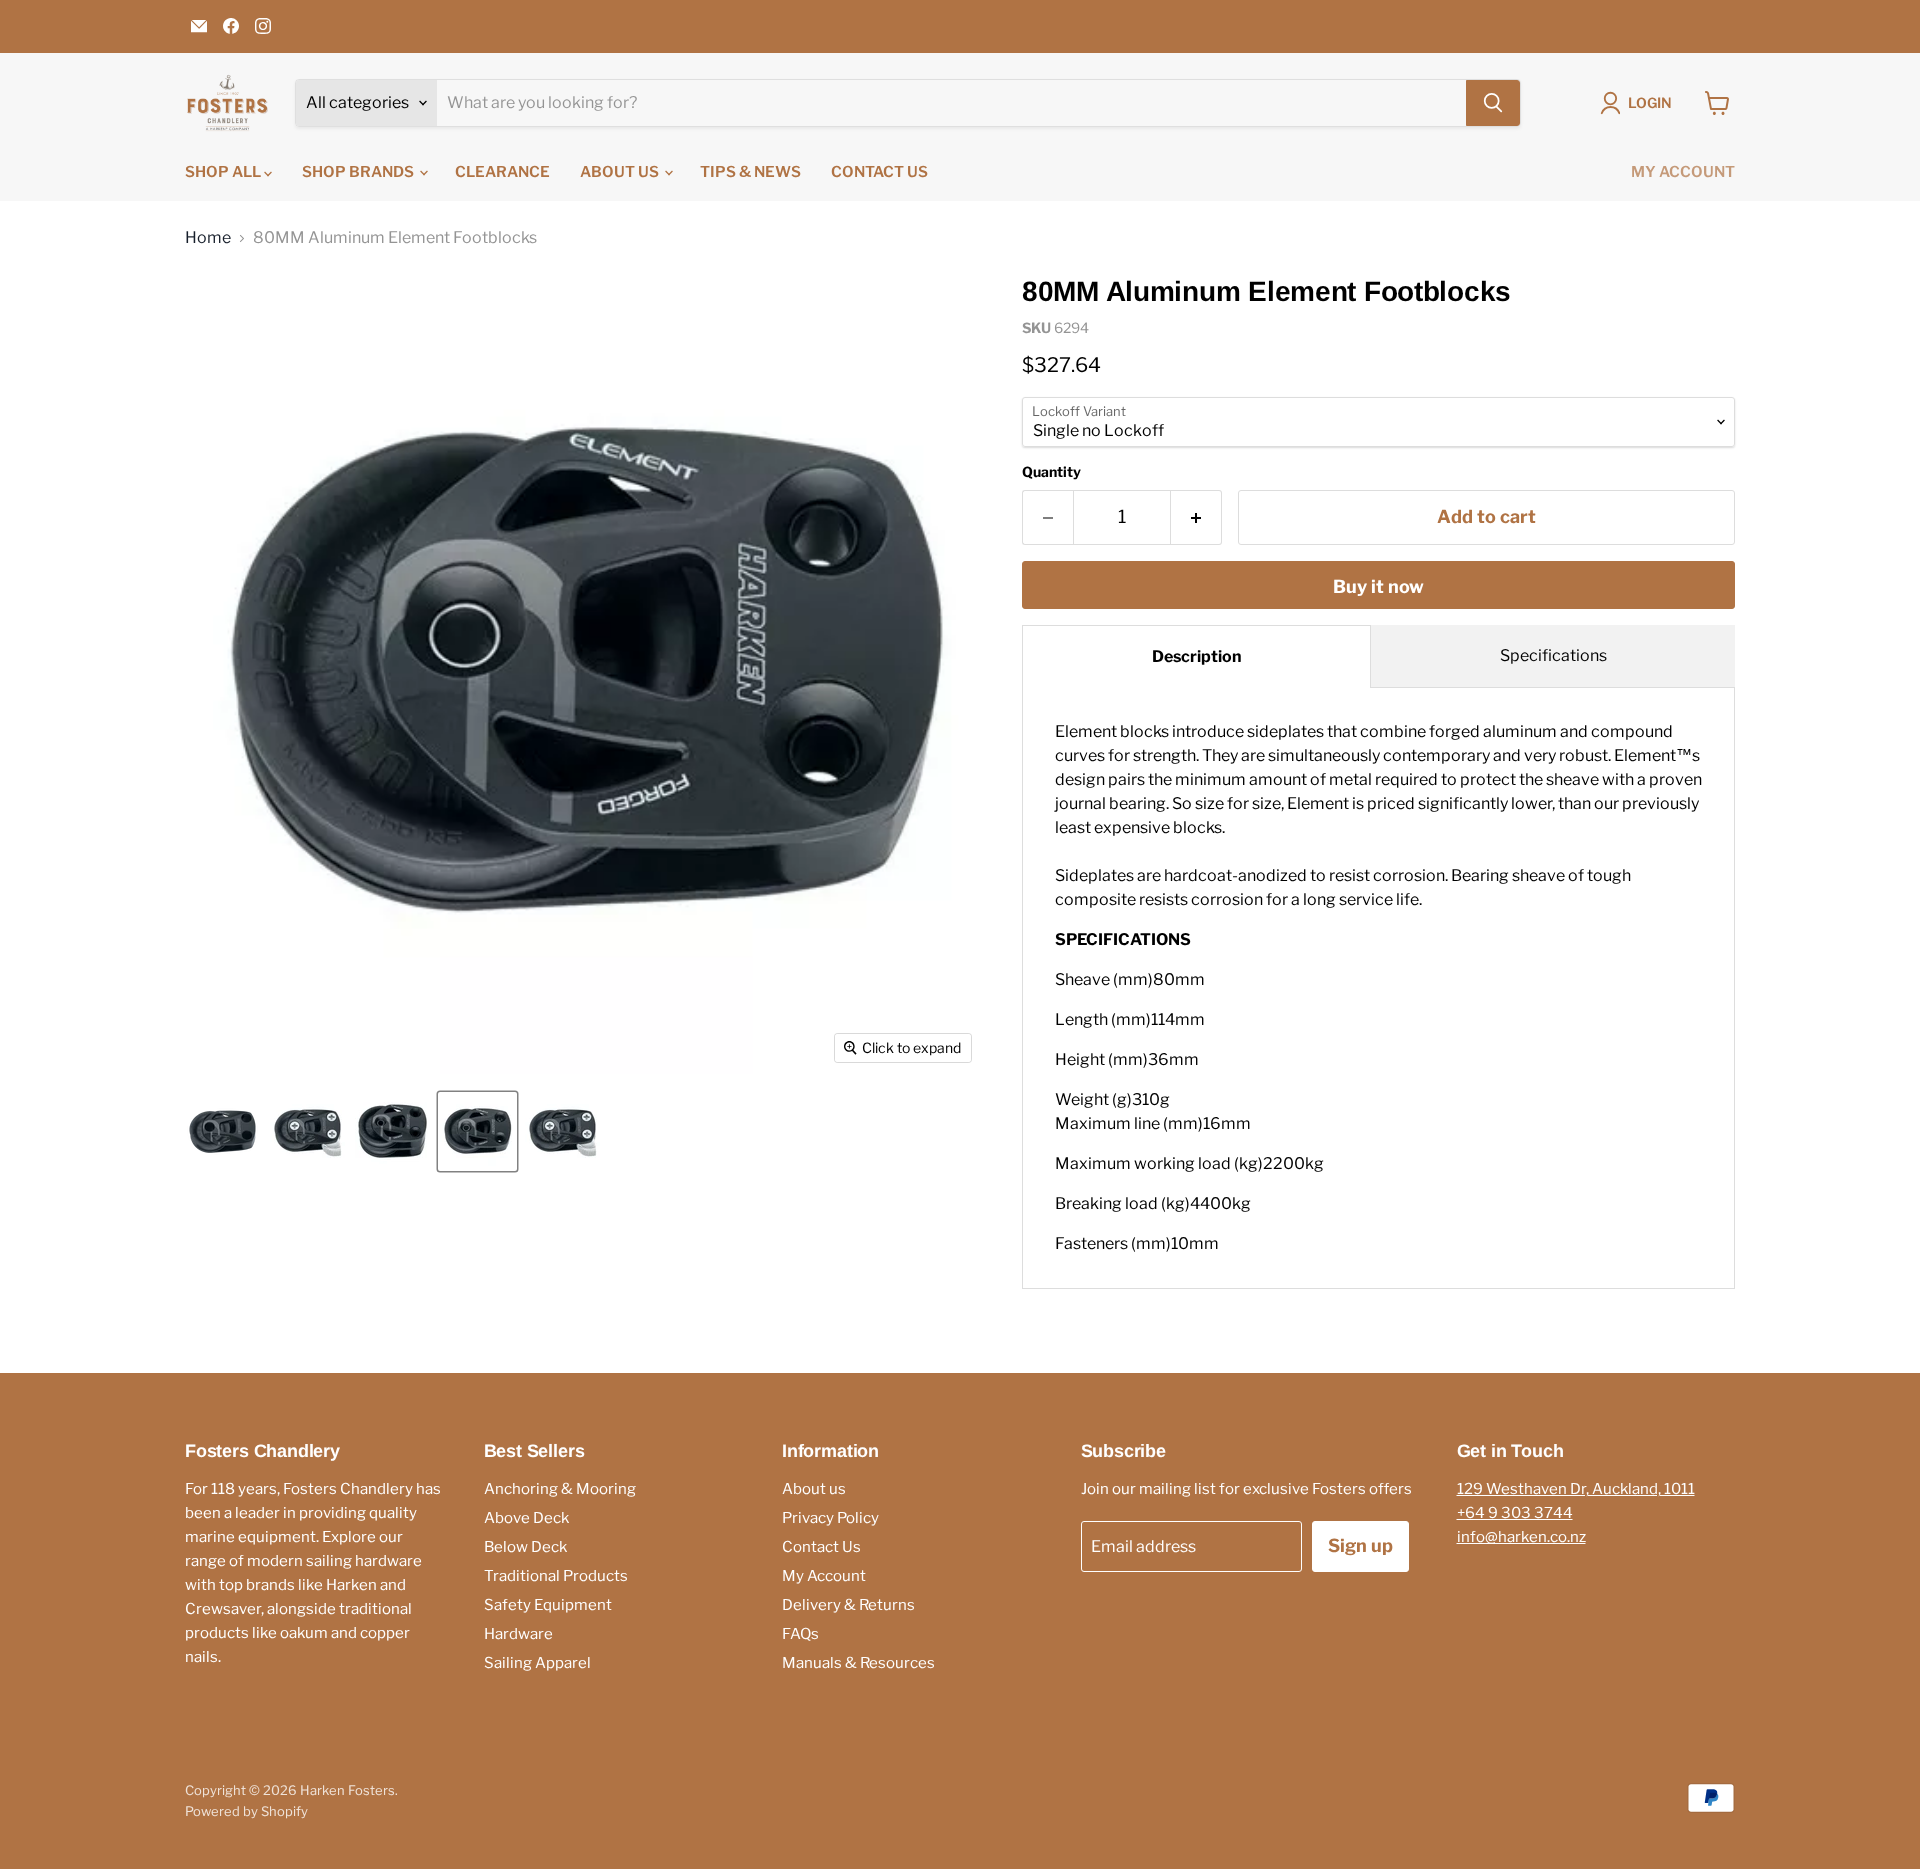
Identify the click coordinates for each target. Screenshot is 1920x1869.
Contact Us (879, 172)
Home (208, 238)
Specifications (1553, 655)
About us (621, 172)
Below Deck (525, 1547)
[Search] (1493, 103)
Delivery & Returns (848, 1605)
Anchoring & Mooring (560, 1489)
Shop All (224, 172)
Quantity (1051, 472)
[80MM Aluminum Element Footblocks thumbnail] (222, 1131)
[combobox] (951, 103)
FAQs (800, 1634)
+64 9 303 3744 (1515, 1513)
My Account (1683, 172)
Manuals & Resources (858, 1663)
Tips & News (750, 172)
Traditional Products (556, 1576)
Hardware (518, 1634)
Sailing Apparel (537, 1663)
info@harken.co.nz (1521, 1537)
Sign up (1360, 1545)
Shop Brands (359, 172)
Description (1197, 656)
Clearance (502, 172)
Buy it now (1378, 586)
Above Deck (526, 1518)
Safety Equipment (548, 1605)
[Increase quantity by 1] (1196, 517)
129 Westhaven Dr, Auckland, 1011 (1576, 1489)
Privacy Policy (830, 1518)
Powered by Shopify (246, 1811)
